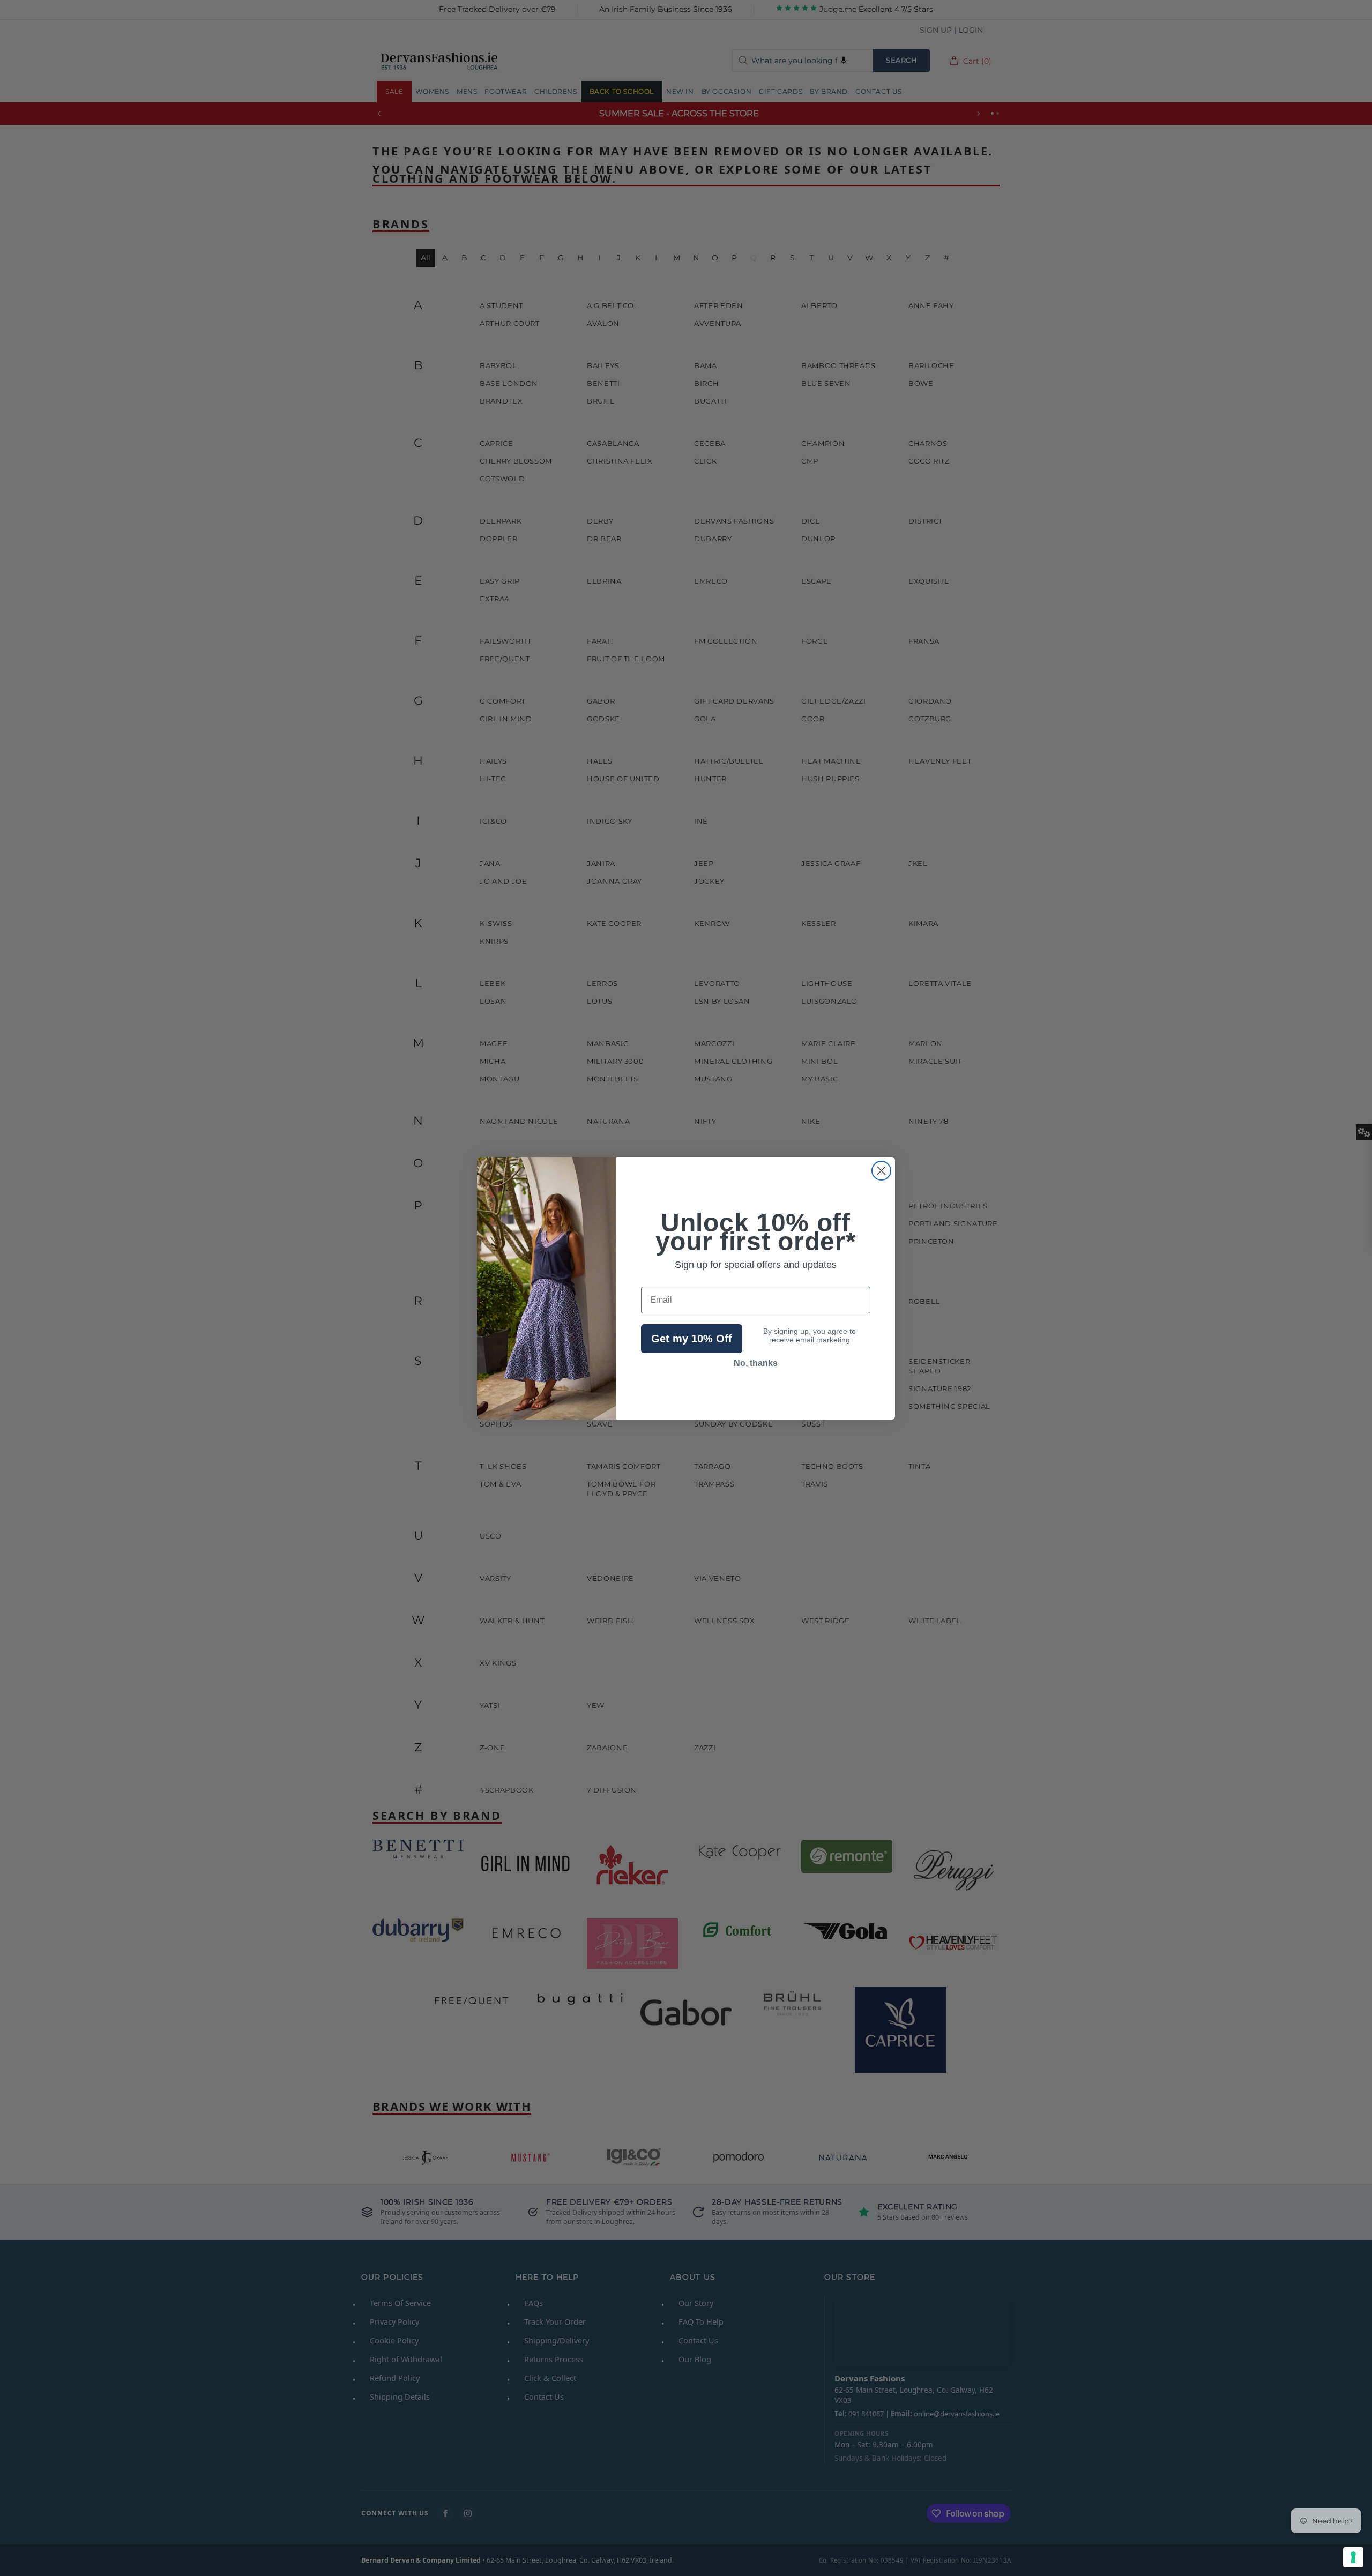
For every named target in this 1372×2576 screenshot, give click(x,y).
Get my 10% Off (692, 1339)
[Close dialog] (881, 1171)
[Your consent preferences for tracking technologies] (1353, 2557)
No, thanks (756, 1363)
